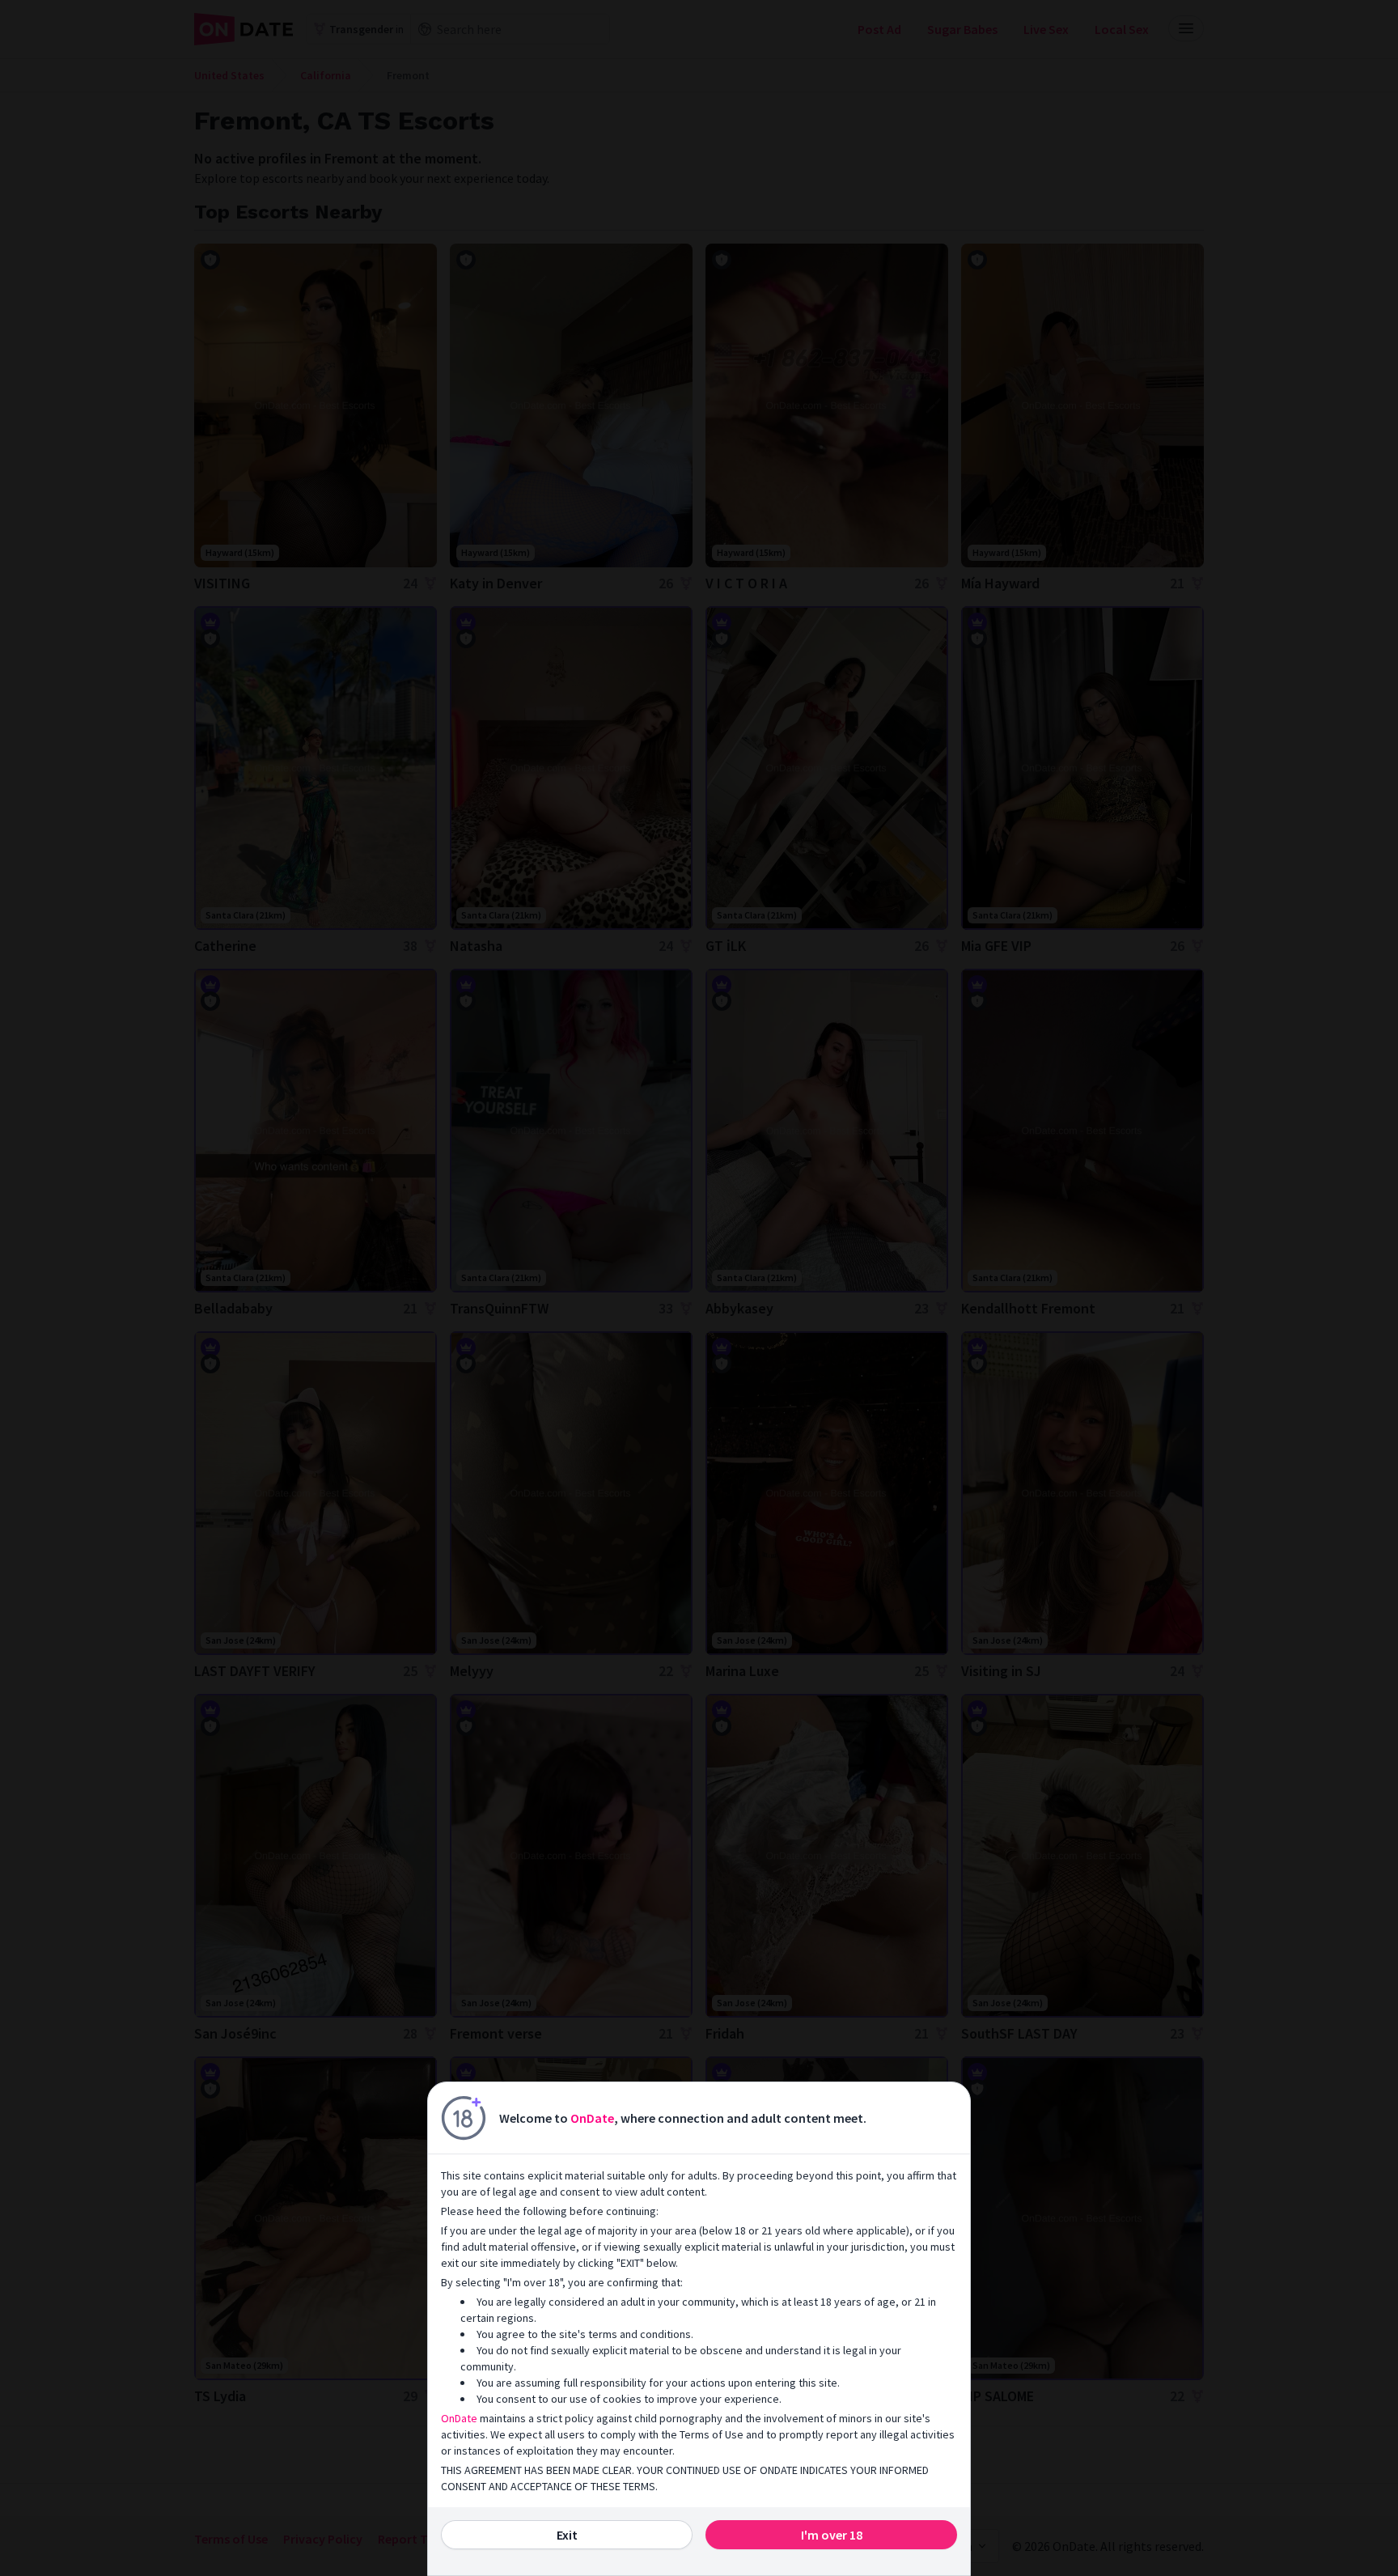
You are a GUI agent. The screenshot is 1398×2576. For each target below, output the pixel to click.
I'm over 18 (832, 2535)
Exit (567, 2535)
